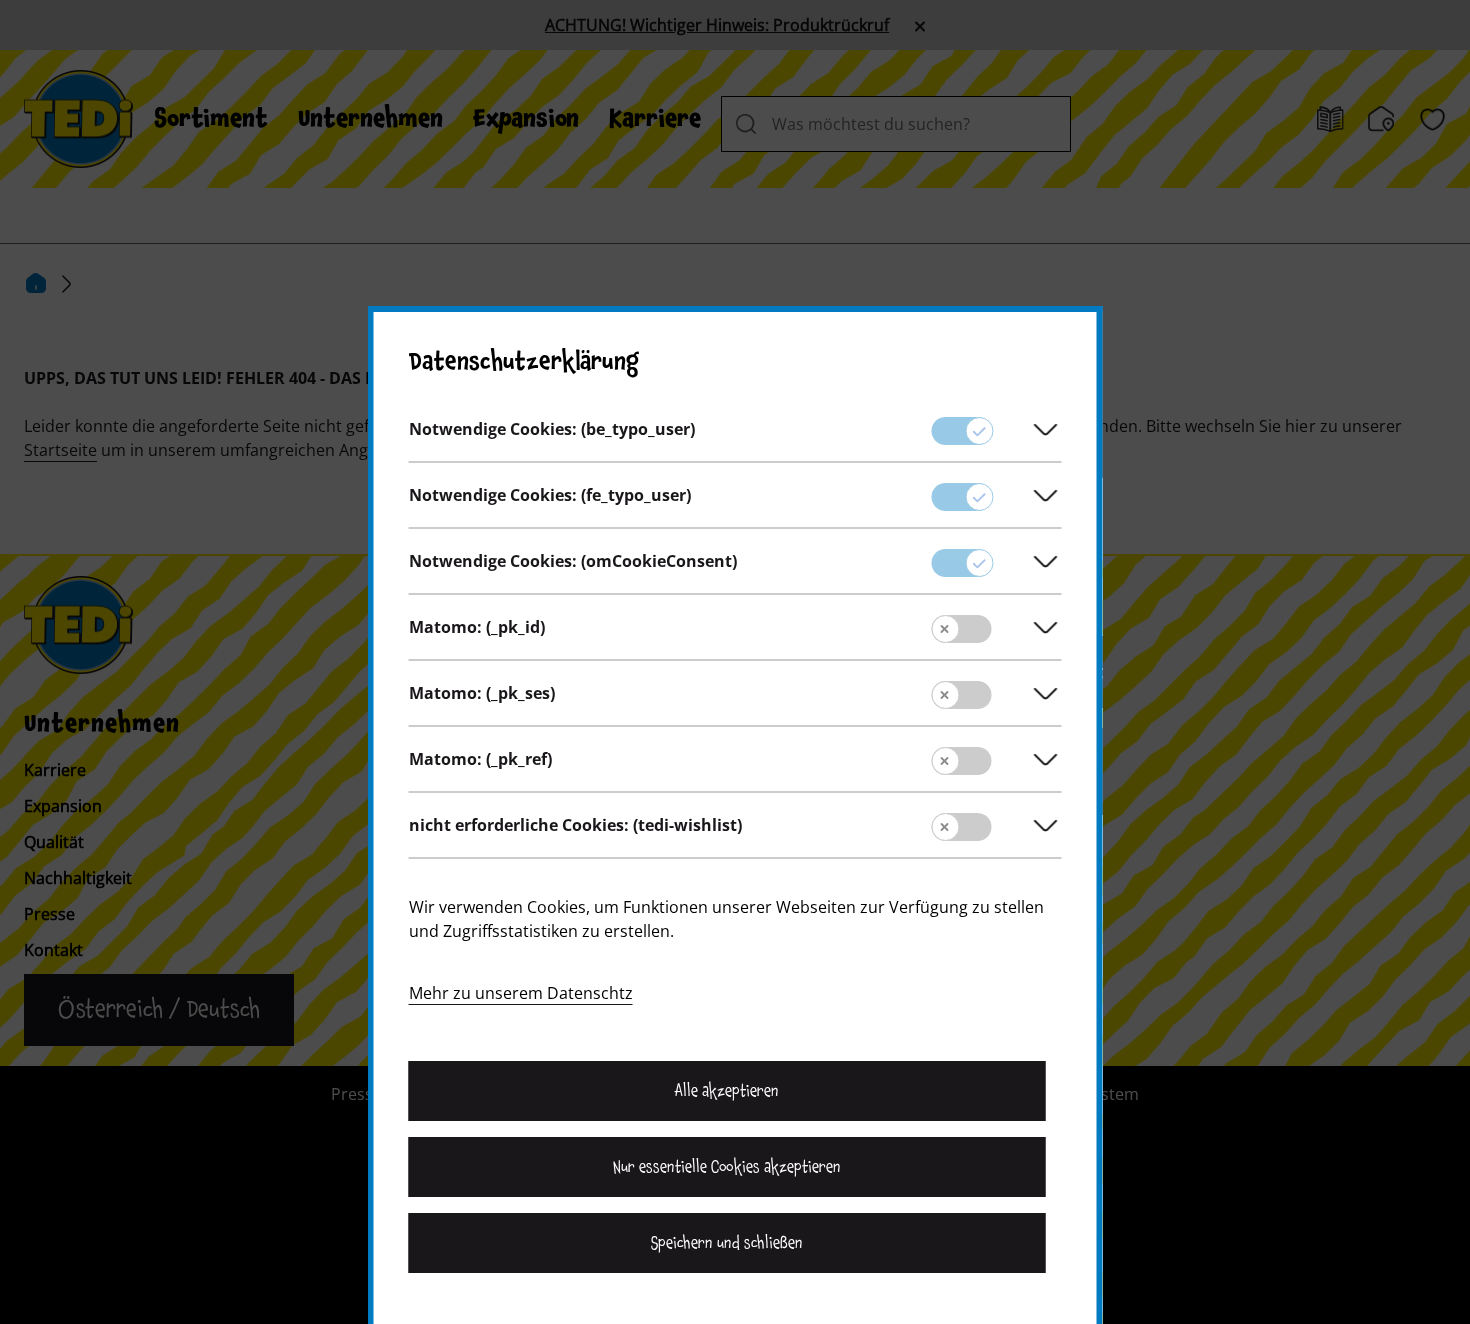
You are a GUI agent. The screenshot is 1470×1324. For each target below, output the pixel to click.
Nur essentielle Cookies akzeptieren (726, 1167)
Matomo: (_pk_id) (477, 627)
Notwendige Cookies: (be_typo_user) (552, 429)
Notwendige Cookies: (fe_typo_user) (550, 495)
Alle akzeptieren (727, 1091)
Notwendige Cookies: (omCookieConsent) (573, 561)
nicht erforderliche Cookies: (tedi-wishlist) (575, 825)
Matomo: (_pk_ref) (480, 759)
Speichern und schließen (727, 1243)
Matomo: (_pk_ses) (482, 693)
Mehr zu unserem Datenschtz (521, 993)
